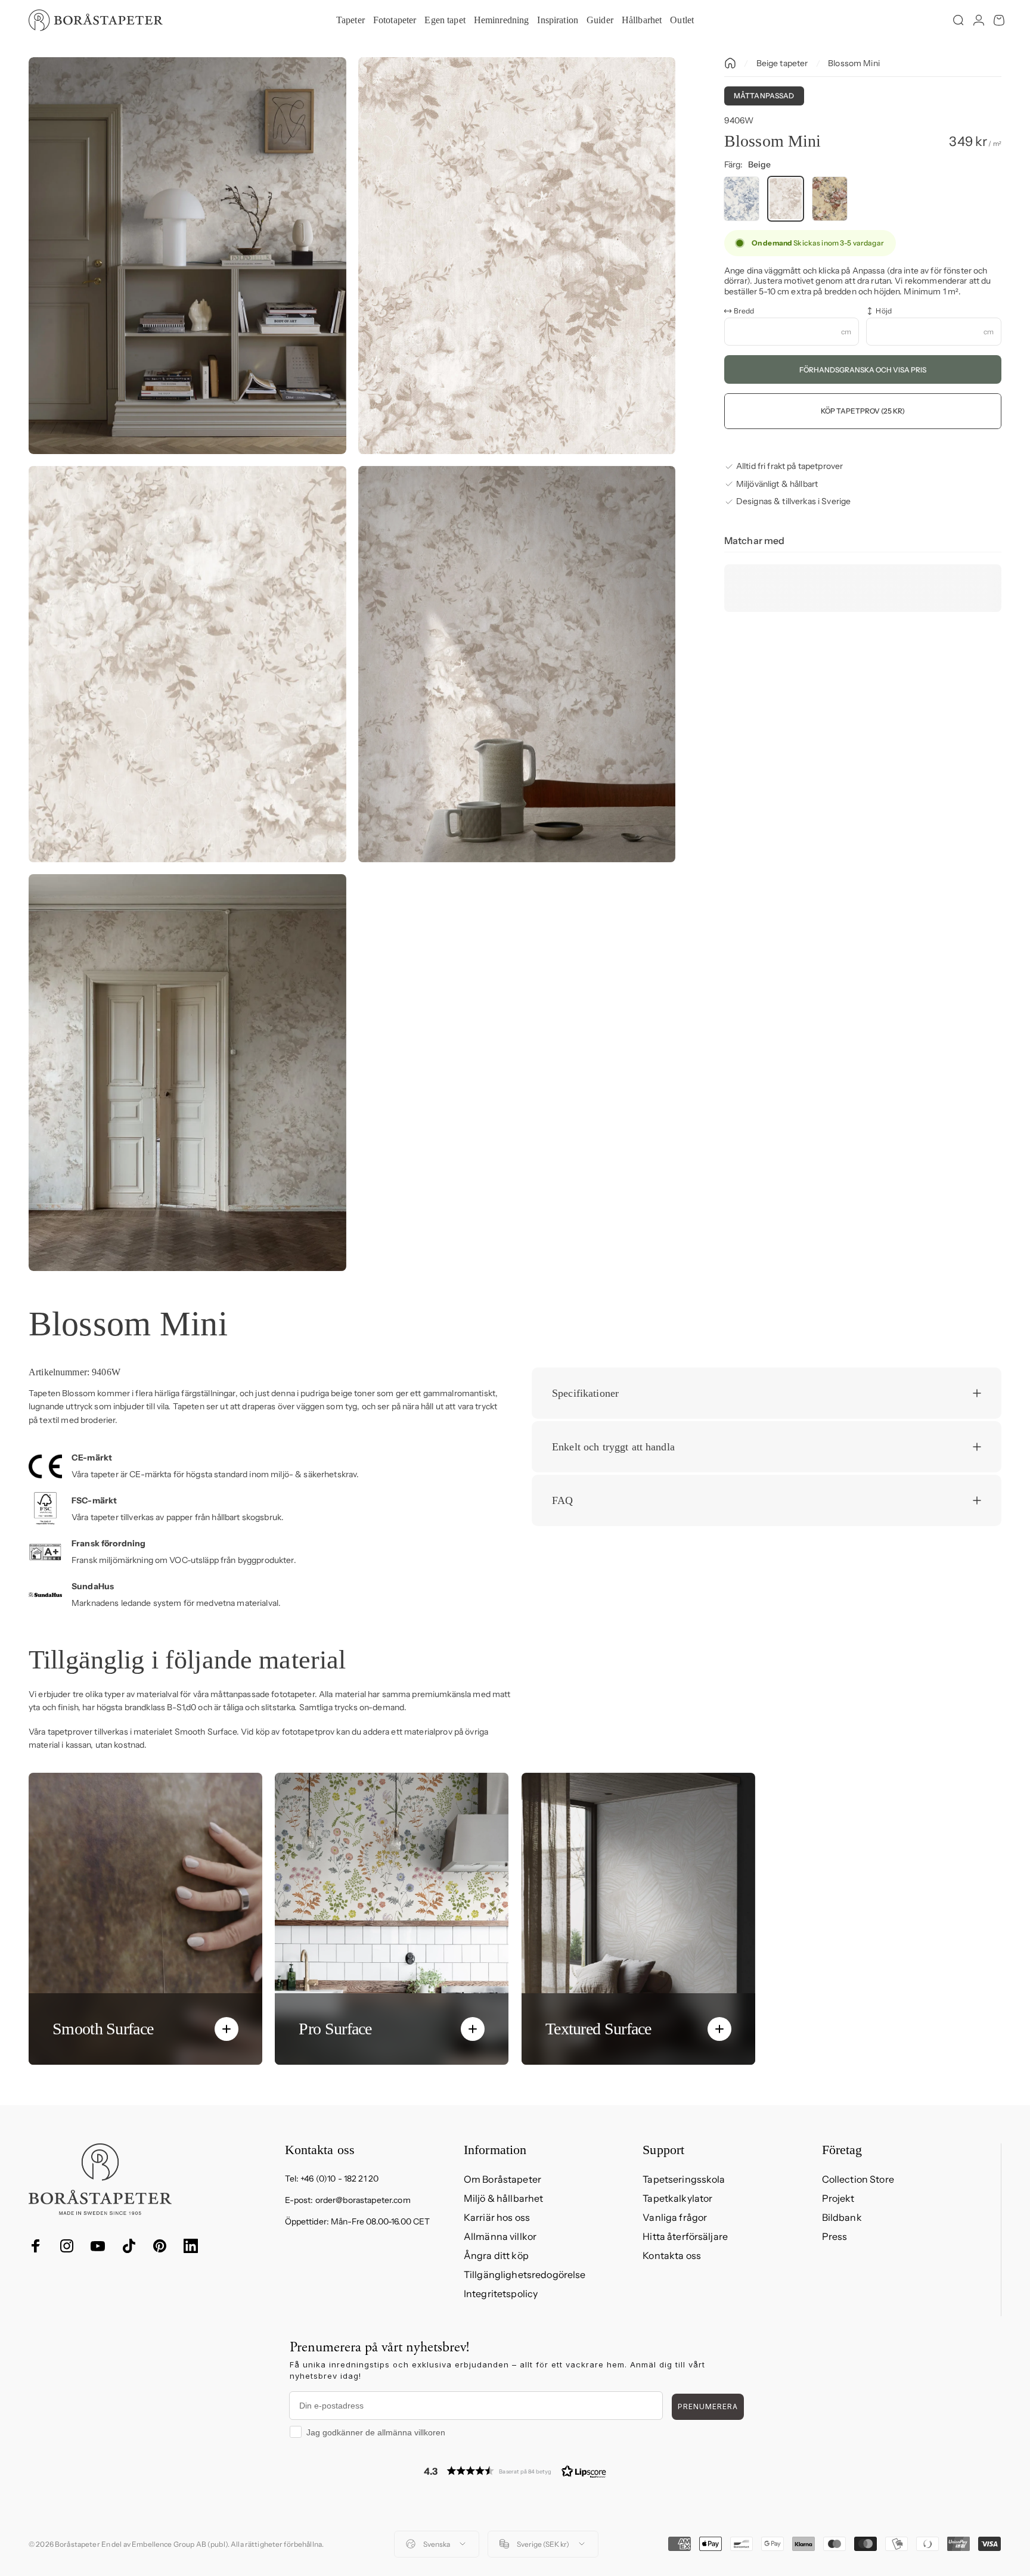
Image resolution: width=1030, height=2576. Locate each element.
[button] (515, 2471)
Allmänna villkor (500, 2236)
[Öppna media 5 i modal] (187, 1073)
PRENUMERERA (708, 2406)
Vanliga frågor (675, 2217)
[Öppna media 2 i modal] (517, 256)
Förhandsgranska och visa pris (863, 370)
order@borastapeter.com (363, 2200)
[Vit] (742, 199)
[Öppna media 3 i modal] (187, 664)
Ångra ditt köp (496, 2255)
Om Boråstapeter (502, 2179)
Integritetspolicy (501, 2294)
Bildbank (842, 2217)
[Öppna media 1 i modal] (187, 256)
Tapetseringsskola (684, 2179)
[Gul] (830, 199)
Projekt (838, 2198)
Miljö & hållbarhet (504, 2198)
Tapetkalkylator (677, 2198)
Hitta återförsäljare (685, 2236)
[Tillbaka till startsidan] (730, 63)
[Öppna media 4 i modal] (517, 664)
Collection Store (858, 2179)
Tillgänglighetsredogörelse (525, 2274)
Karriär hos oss (497, 2217)
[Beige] (786, 199)
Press (835, 2236)
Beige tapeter (782, 63)
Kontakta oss (672, 2255)
